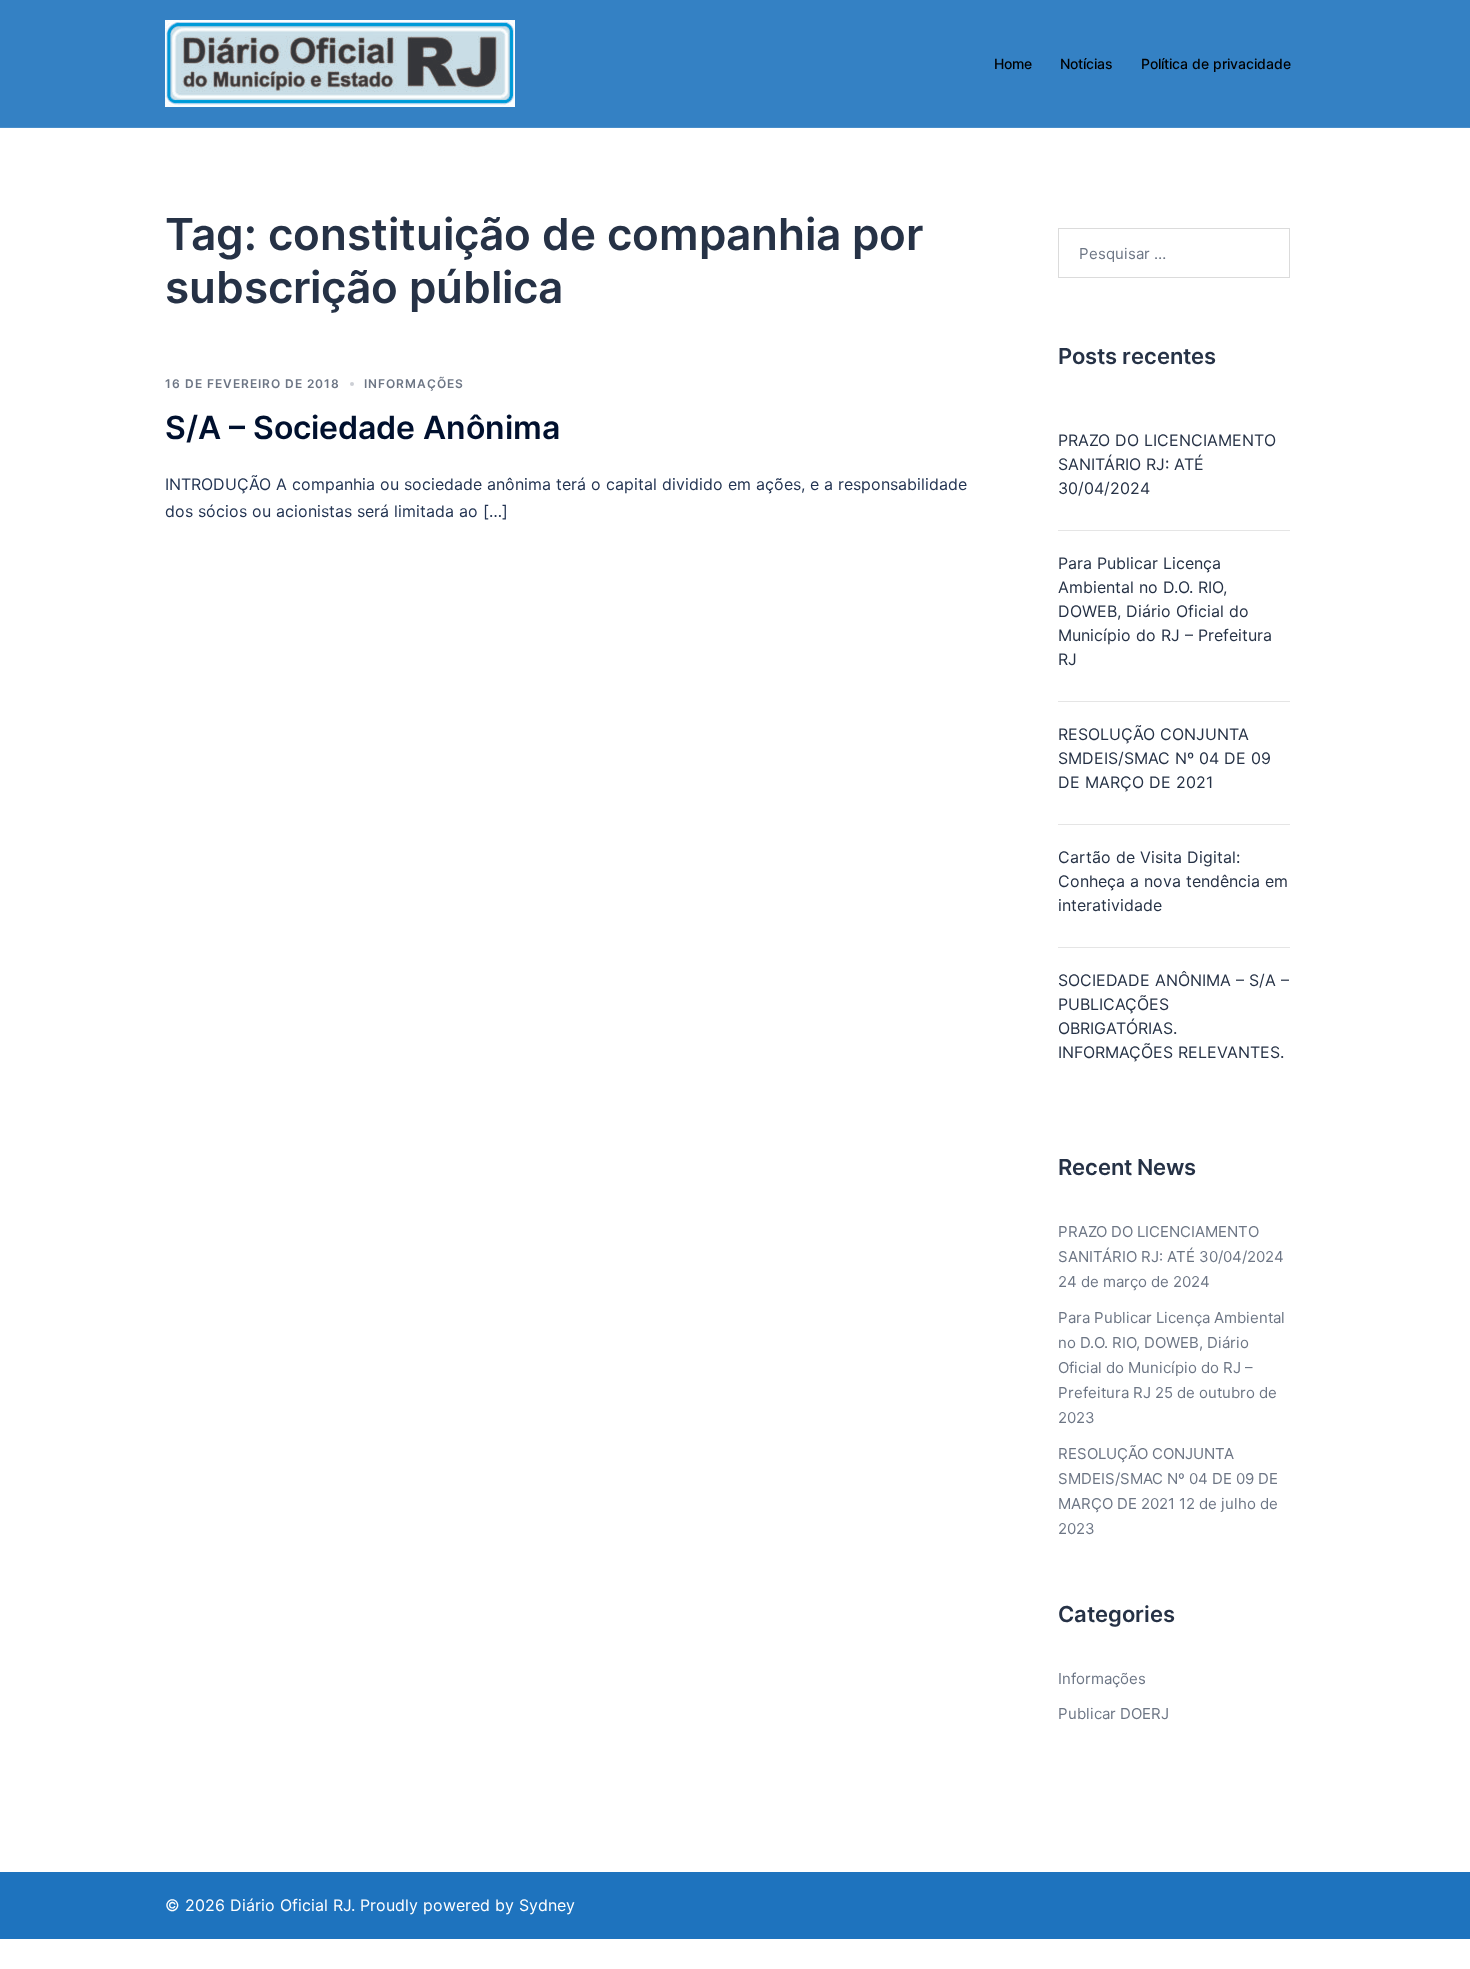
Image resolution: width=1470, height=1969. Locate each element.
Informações (414, 383)
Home (1013, 63)
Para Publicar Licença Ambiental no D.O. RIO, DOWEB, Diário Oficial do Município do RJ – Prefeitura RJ (1165, 611)
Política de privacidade (1216, 63)
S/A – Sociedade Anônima (362, 427)
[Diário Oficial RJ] (340, 62)
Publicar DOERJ (1113, 1713)
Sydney (547, 1905)
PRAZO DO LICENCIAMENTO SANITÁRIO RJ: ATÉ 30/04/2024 (1167, 464)
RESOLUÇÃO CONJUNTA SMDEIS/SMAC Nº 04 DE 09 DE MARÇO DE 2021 (1164, 758)
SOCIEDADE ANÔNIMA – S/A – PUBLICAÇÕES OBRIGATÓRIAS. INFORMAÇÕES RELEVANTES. (1173, 1016)
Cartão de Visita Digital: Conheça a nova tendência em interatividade (1173, 881)
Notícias (1086, 63)
